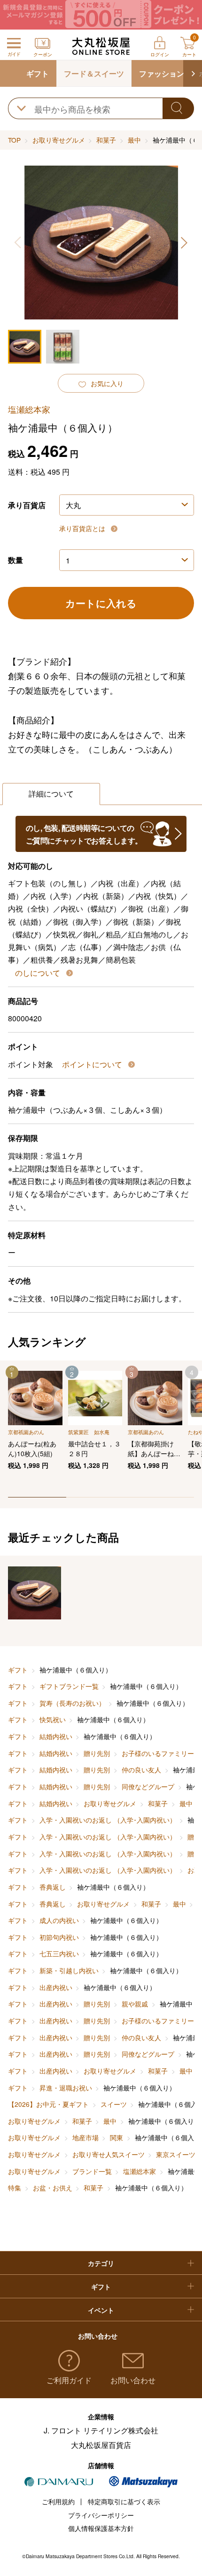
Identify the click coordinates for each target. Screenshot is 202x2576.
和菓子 (106, 140)
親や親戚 (135, 2004)
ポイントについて (93, 1064)
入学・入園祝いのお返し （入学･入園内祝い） (108, 1820)
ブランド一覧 (92, 2171)
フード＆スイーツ (94, 73)
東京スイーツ (176, 2154)
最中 (134, 140)
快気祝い (53, 1719)
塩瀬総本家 (140, 2171)
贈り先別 (97, 1753)
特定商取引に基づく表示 (124, 2501)
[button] (193, 73)
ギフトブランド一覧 (69, 1686)
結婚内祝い (56, 1736)
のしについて (39, 973)
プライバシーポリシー (101, 2515)
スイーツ (114, 2104)
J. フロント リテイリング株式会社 (101, 2430)
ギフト (38, 73)
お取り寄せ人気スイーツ (109, 2154)
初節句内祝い (59, 1937)
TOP (14, 140)
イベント (101, 2310)
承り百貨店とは (83, 528)
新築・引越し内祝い (69, 1970)
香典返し (53, 1887)
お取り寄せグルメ (59, 140)
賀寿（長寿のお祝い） (72, 1703)
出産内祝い (56, 1987)
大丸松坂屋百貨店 (101, 2445)
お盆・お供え (53, 2188)
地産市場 (85, 2137)
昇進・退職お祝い (66, 2088)
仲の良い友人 (141, 1770)
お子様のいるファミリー (158, 1753)
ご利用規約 (58, 2501)
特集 (15, 2188)
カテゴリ (101, 2263)
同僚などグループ (148, 1786)
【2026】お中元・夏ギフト (48, 2104)
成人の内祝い (59, 1920)
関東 (117, 2137)
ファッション (162, 73)
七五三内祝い (59, 1953)
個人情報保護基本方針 (101, 2528)
